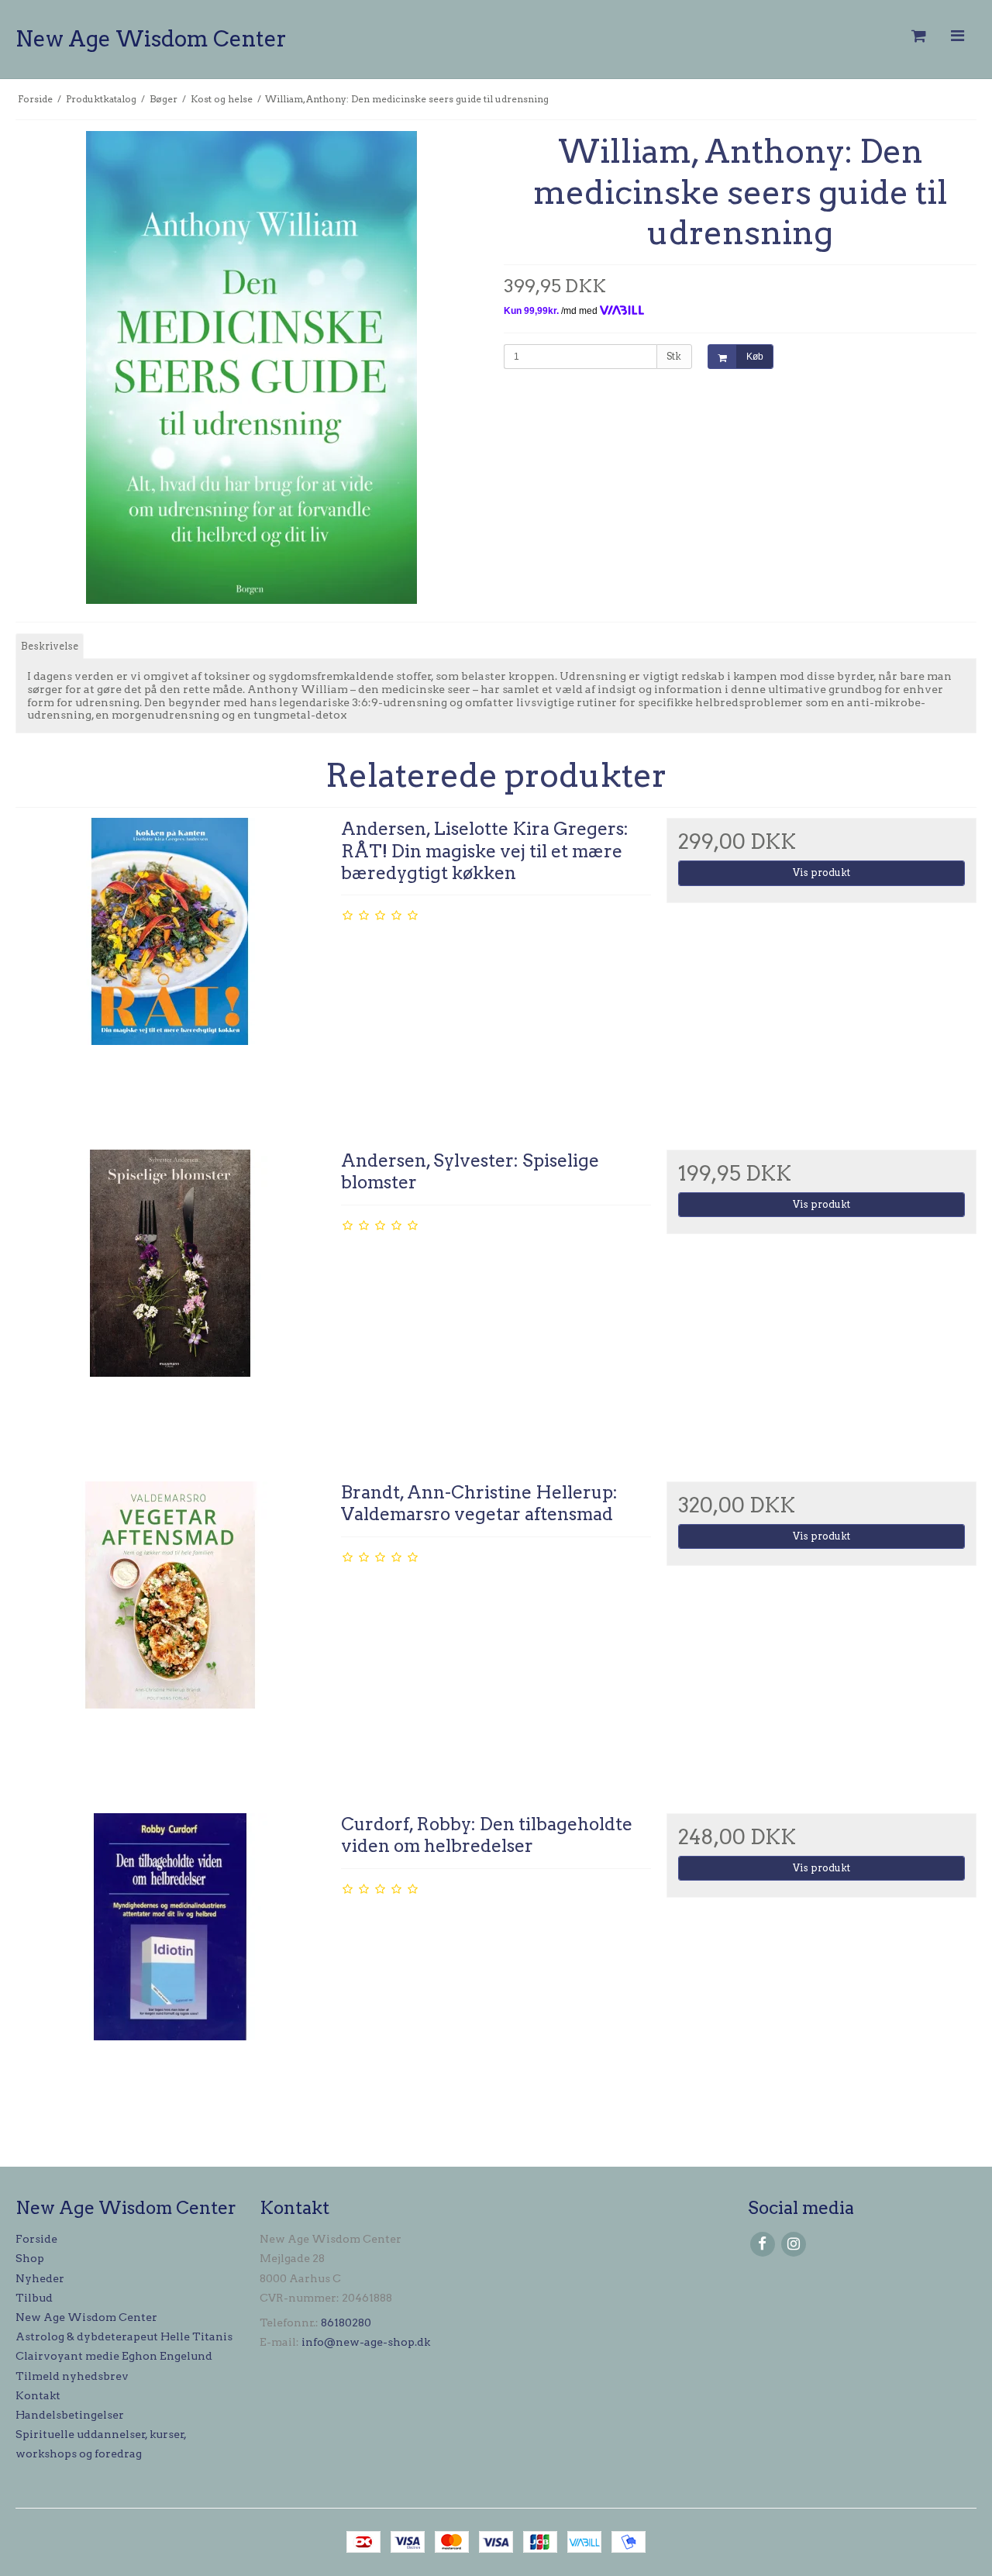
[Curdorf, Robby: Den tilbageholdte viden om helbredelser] (170, 1968)
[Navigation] (957, 36)
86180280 (346, 2323)
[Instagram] (793, 2244)
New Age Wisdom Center (151, 39)
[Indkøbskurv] (918, 36)
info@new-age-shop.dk (366, 2342)
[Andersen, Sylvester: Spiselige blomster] (170, 1305)
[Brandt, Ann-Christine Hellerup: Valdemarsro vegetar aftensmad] (170, 1636)
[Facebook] (762, 2244)
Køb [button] (755, 357)
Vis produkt (821, 872)
